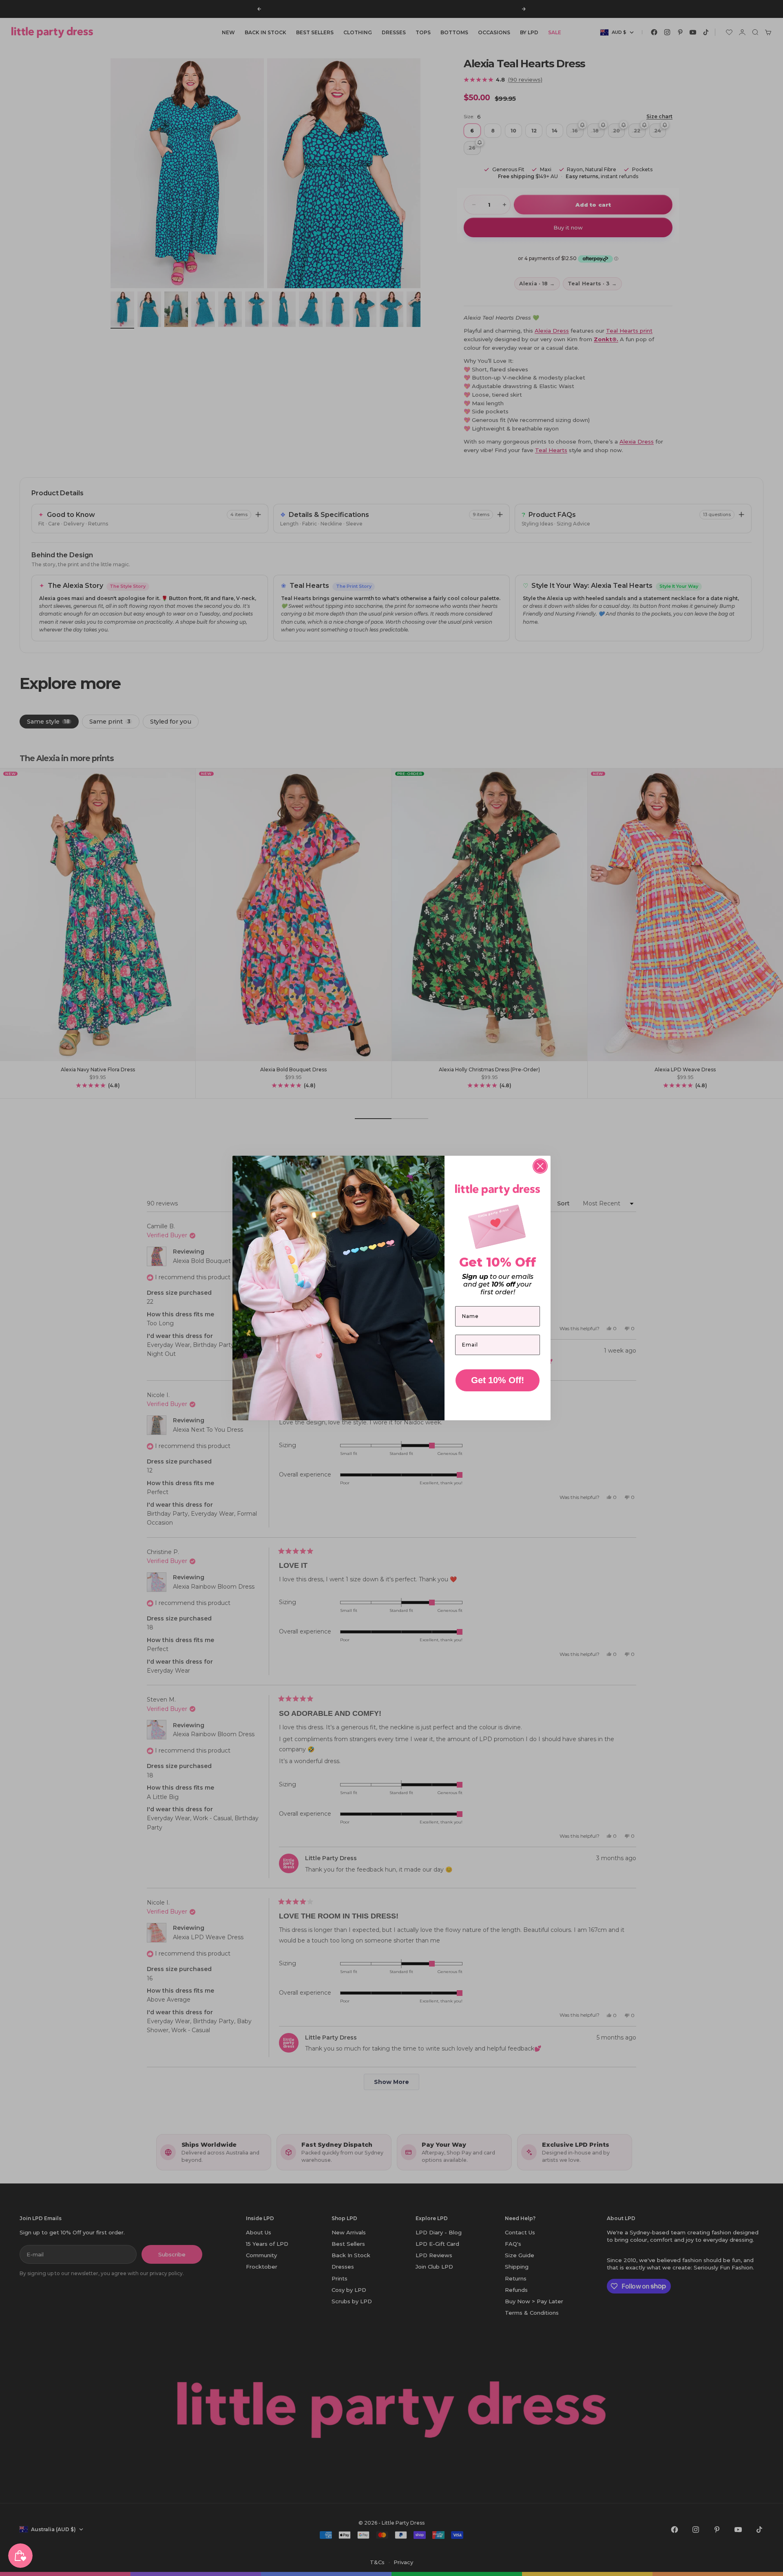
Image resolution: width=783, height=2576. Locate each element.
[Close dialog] (540, 1166)
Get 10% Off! (498, 1380)
